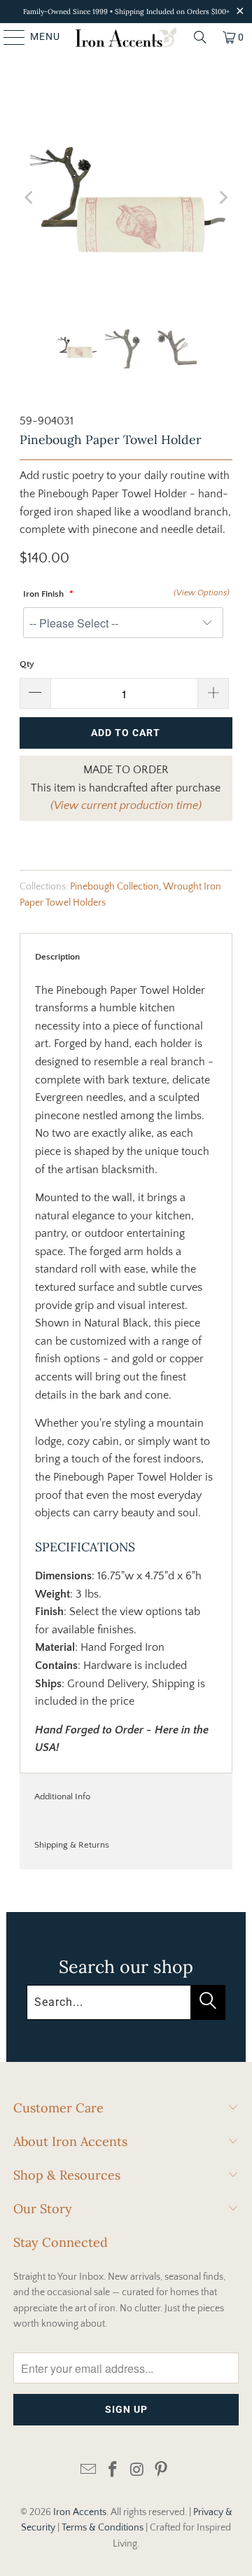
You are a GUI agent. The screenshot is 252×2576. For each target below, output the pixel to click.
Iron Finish (44, 594)
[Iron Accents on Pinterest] (162, 2471)
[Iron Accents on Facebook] (113, 2471)
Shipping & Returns (72, 1845)
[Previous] (30, 198)
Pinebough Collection (114, 887)
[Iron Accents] (126, 37)
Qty (27, 664)
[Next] (222, 198)
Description (57, 957)
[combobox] (126, 2002)
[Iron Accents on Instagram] (138, 2471)
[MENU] (8, 37)
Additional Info (62, 1796)
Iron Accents (80, 2512)
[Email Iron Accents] (89, 2471)
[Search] (200, 37)
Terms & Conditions (103, 2528)
